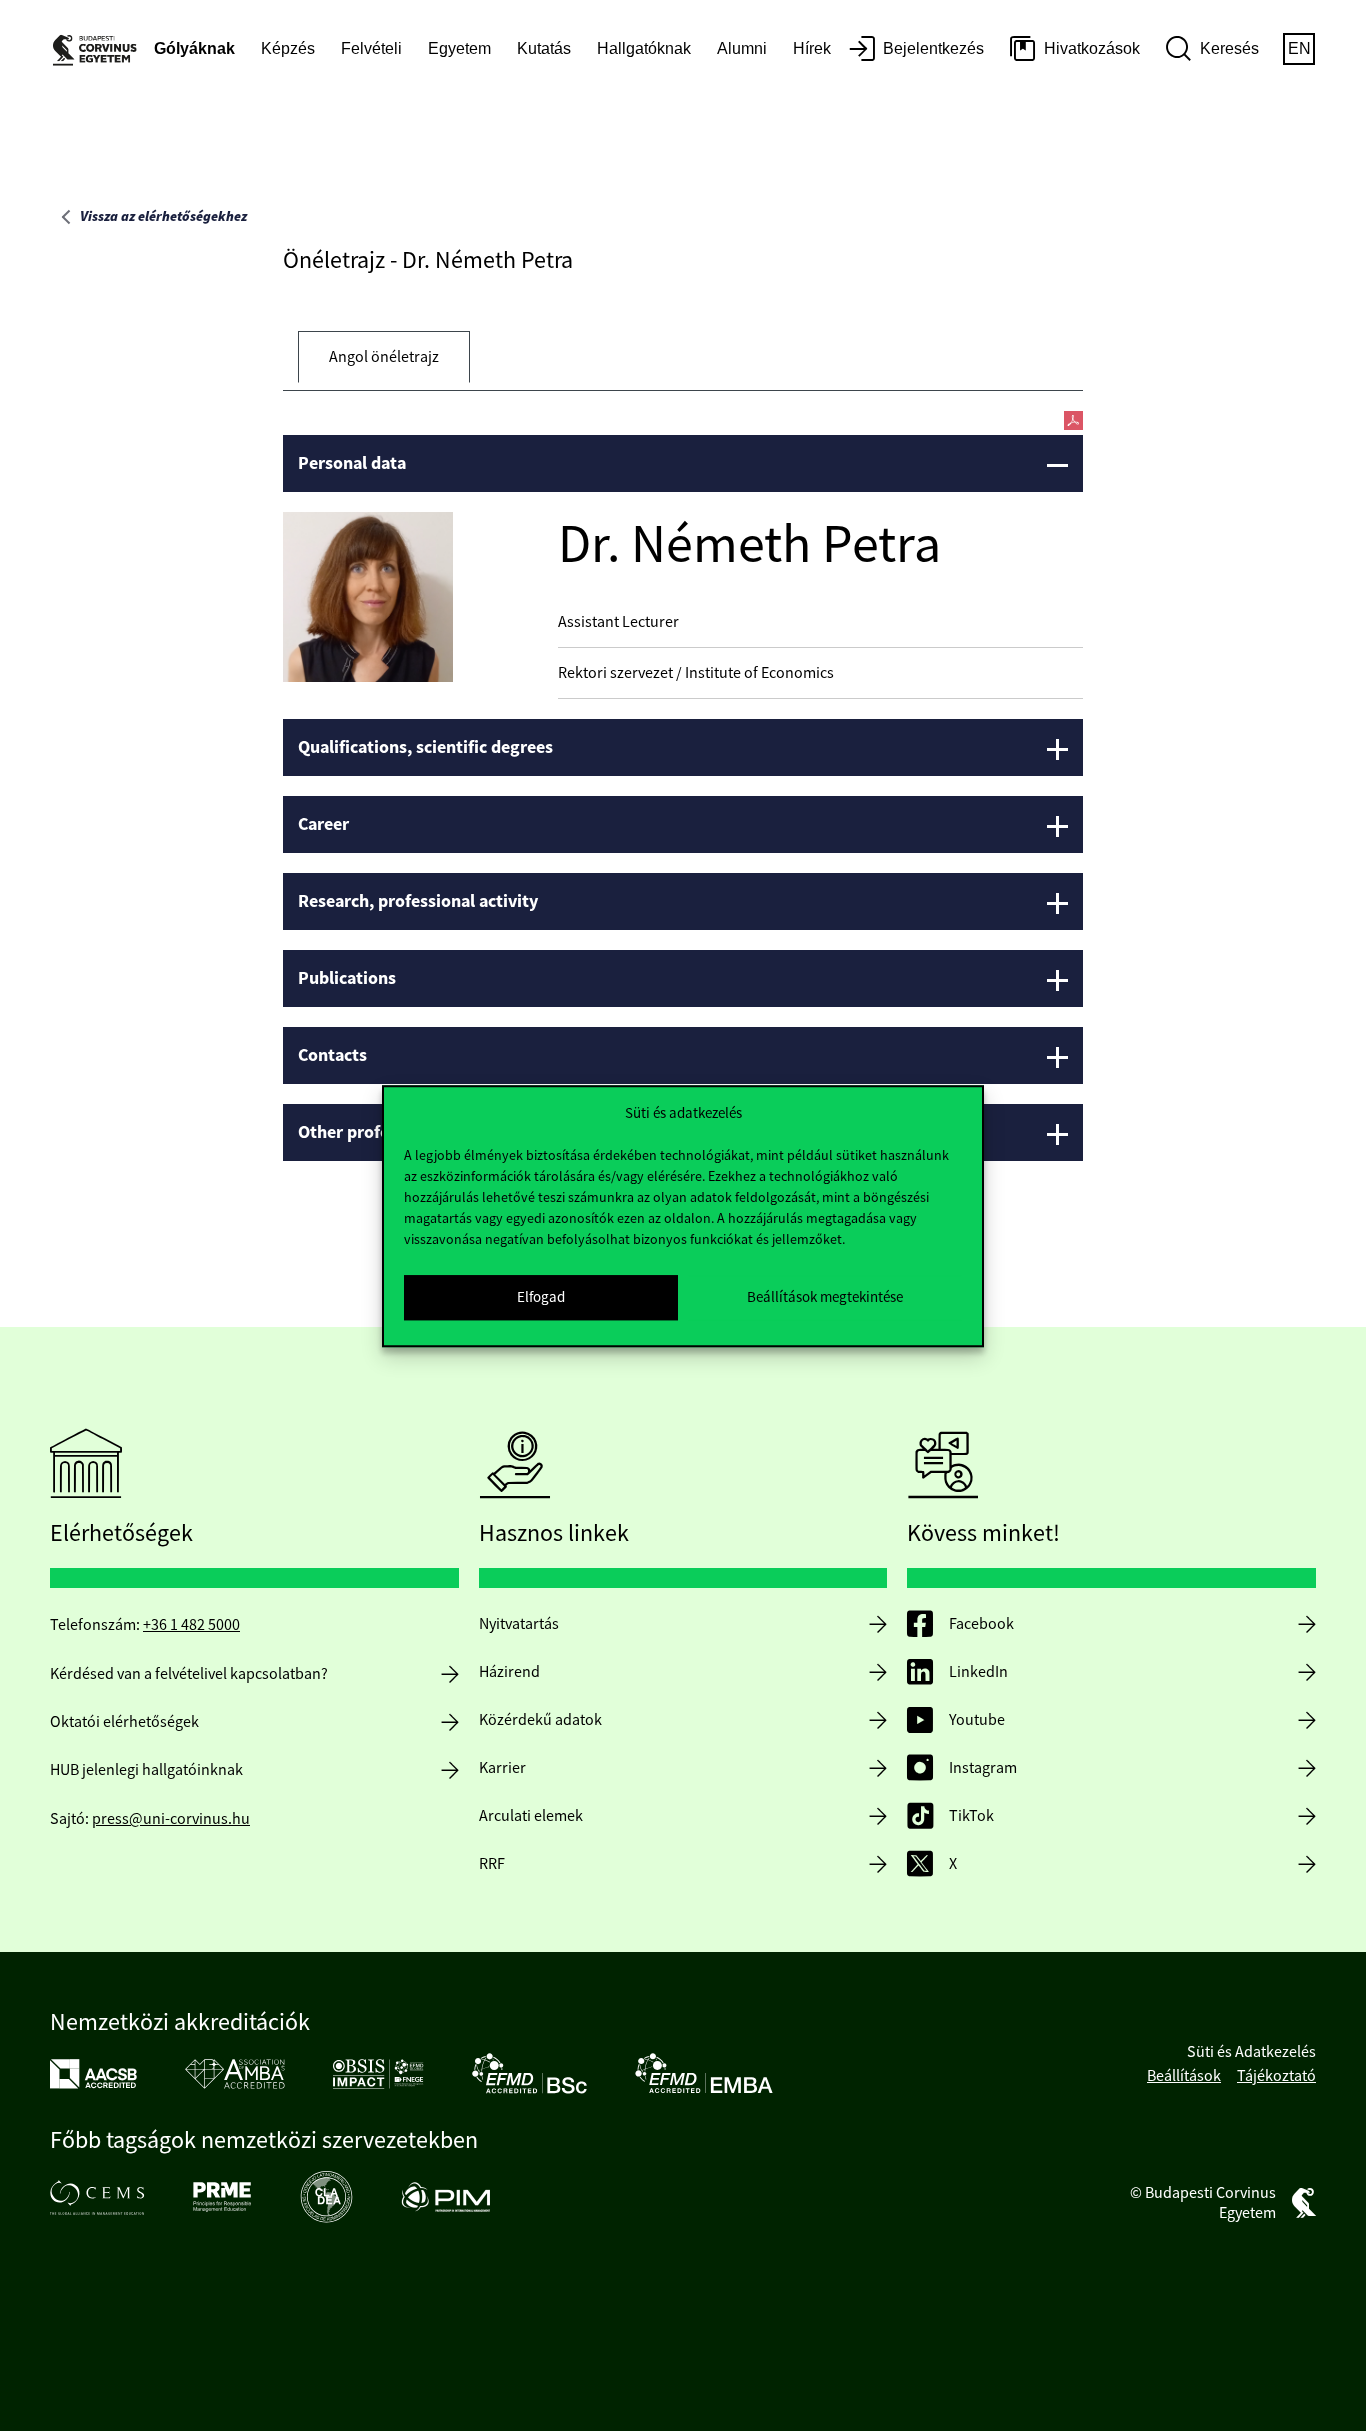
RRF (492, 1864)
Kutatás (544, 48)
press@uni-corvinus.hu (171, 1819)
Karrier (502, 1768)
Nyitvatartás (519, 1624)
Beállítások (1184, 2076)
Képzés (288, 48)
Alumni (742, 48)
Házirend (509, 1672)
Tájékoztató (1276, 2076)
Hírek (812, 48)
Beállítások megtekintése (825, 1296)
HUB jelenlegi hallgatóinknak (146, 1770)
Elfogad (541, 1296)
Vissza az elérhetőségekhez (163, 217)
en (1299, 48)
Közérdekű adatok (540, 1720)
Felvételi (371, 48)
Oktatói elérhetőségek (124, 1722)
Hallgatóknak (644, 48)
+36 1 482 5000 (191, 1625)
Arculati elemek (531, 1816)
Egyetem (459, 48)
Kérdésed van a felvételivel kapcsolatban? (189, 1674)
